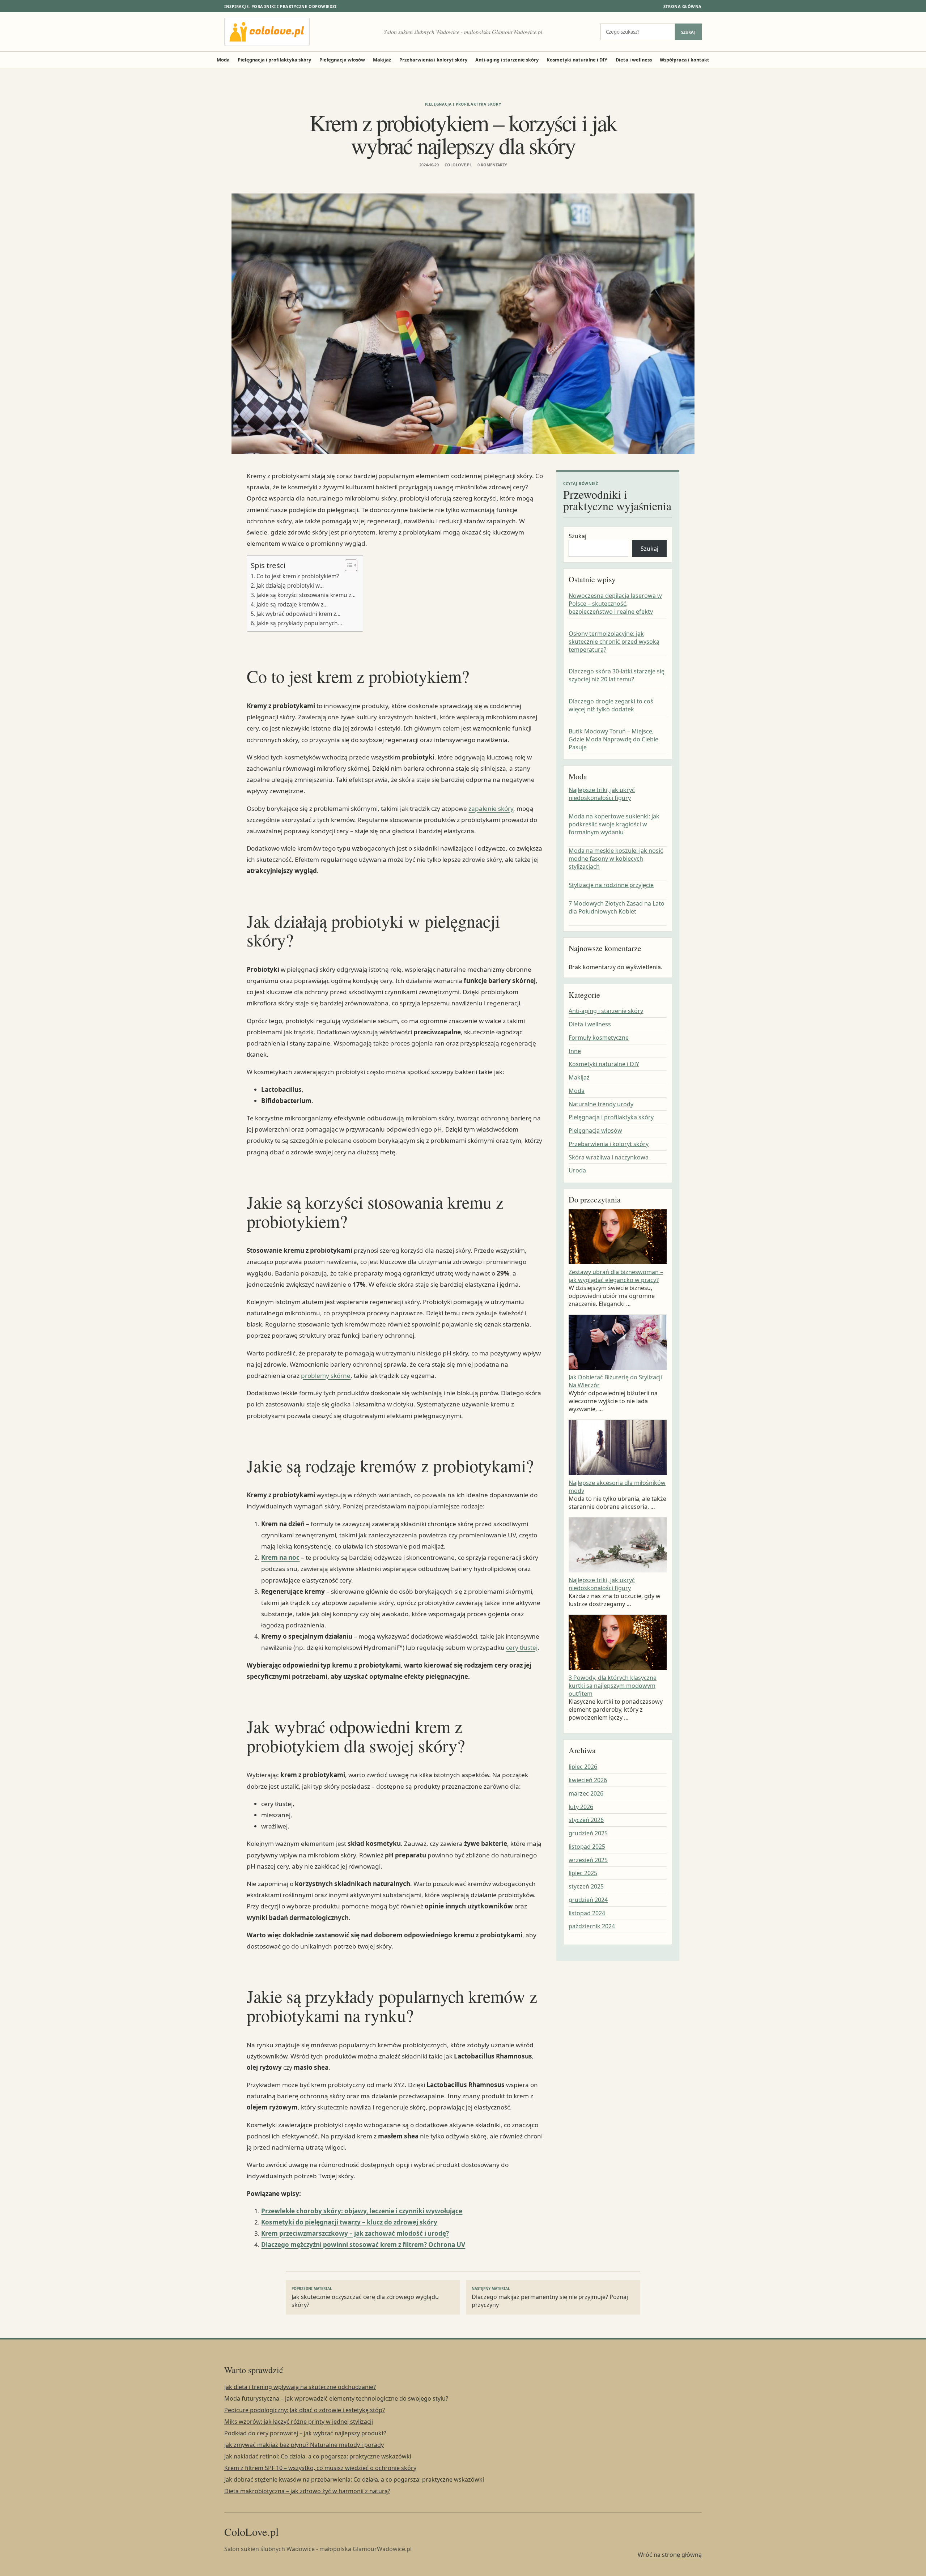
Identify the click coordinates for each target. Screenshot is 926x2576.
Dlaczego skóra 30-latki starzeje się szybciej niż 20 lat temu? (617, 676)
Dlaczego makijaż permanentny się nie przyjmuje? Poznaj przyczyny (550, 2298)
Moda (223, 60)
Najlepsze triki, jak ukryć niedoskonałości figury (602, 794)
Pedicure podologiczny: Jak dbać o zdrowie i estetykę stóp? (305, 2410)
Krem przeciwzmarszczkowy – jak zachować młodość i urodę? (355, 2233)
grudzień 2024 (588, 1900)
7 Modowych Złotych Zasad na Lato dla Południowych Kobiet (617, 908)
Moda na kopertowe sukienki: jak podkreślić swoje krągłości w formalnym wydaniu (614, 825)
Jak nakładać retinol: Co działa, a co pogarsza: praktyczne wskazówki (318, 2456)
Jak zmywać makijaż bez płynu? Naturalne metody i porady (304, 2445)
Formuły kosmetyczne (599, 1038)
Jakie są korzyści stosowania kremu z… (306, 595)
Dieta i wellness (634, 60)
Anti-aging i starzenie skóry (507, 60)
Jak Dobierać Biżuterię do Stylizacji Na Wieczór (615, 1381)
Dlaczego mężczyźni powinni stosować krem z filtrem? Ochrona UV (363, 2245)
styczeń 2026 (586, 1820)
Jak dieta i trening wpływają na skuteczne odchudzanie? (300, 2387)
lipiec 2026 (583, 1767)
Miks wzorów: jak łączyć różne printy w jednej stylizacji (299, 2422)
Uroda (577, 1171)
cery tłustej (522, 1647)
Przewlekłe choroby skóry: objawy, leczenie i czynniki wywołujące (362, 2211)
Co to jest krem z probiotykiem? (298, 576)
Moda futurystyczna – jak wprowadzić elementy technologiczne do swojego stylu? (336, 2398)
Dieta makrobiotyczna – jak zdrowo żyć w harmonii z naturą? (307, 2491)
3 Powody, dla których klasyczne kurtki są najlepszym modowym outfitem (613, 1686)
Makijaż (382, 60)
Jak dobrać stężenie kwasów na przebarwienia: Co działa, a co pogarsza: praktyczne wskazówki (354, 2479)
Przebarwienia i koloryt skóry (433, 60)
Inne (575, 1051)
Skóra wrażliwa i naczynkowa (609, 1157)
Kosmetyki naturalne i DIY (577, 60)
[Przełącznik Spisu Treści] (347, 565)
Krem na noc (280, 1557)
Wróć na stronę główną (670, 2555)
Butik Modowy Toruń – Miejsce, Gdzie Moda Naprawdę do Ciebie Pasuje (613, 739)
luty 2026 (581, 1807)
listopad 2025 (587, 1847)
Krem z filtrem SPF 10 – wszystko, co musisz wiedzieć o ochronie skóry (320, 2468)
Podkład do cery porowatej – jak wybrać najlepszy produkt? (305, 2433)
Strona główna (683, 6)
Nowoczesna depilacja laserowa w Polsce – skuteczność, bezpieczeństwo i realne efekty (615, 604)
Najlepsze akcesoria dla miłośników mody (617, 1487)
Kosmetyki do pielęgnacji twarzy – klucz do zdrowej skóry (349, 2222)
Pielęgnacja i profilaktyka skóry (274, 60)
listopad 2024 (587, 1913)
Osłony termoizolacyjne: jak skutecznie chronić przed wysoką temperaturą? (614, 642)
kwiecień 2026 (588, 1780)
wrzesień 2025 (588, 1860)
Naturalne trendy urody (601, 1104)
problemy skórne (326, 1376)
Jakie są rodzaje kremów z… (292, 604)
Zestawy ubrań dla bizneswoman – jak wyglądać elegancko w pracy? (616, 1276)
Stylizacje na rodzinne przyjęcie (611, 885)
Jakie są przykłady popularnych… (299, 623)
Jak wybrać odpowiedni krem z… (298, 614)
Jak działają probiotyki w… (290, 586)
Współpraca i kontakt (685, 60)
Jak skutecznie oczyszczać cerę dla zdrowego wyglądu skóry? (365, 2298)
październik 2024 (592, 1926)
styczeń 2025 (586, 1886)
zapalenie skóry (491, 808)
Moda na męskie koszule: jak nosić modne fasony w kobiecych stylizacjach (616, 859)
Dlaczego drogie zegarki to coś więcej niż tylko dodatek (611, 706)
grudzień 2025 (588, 1833)
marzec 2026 (586, 1793)
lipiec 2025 (583, 1873)
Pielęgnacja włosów (342, 60)
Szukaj (688, 32)
